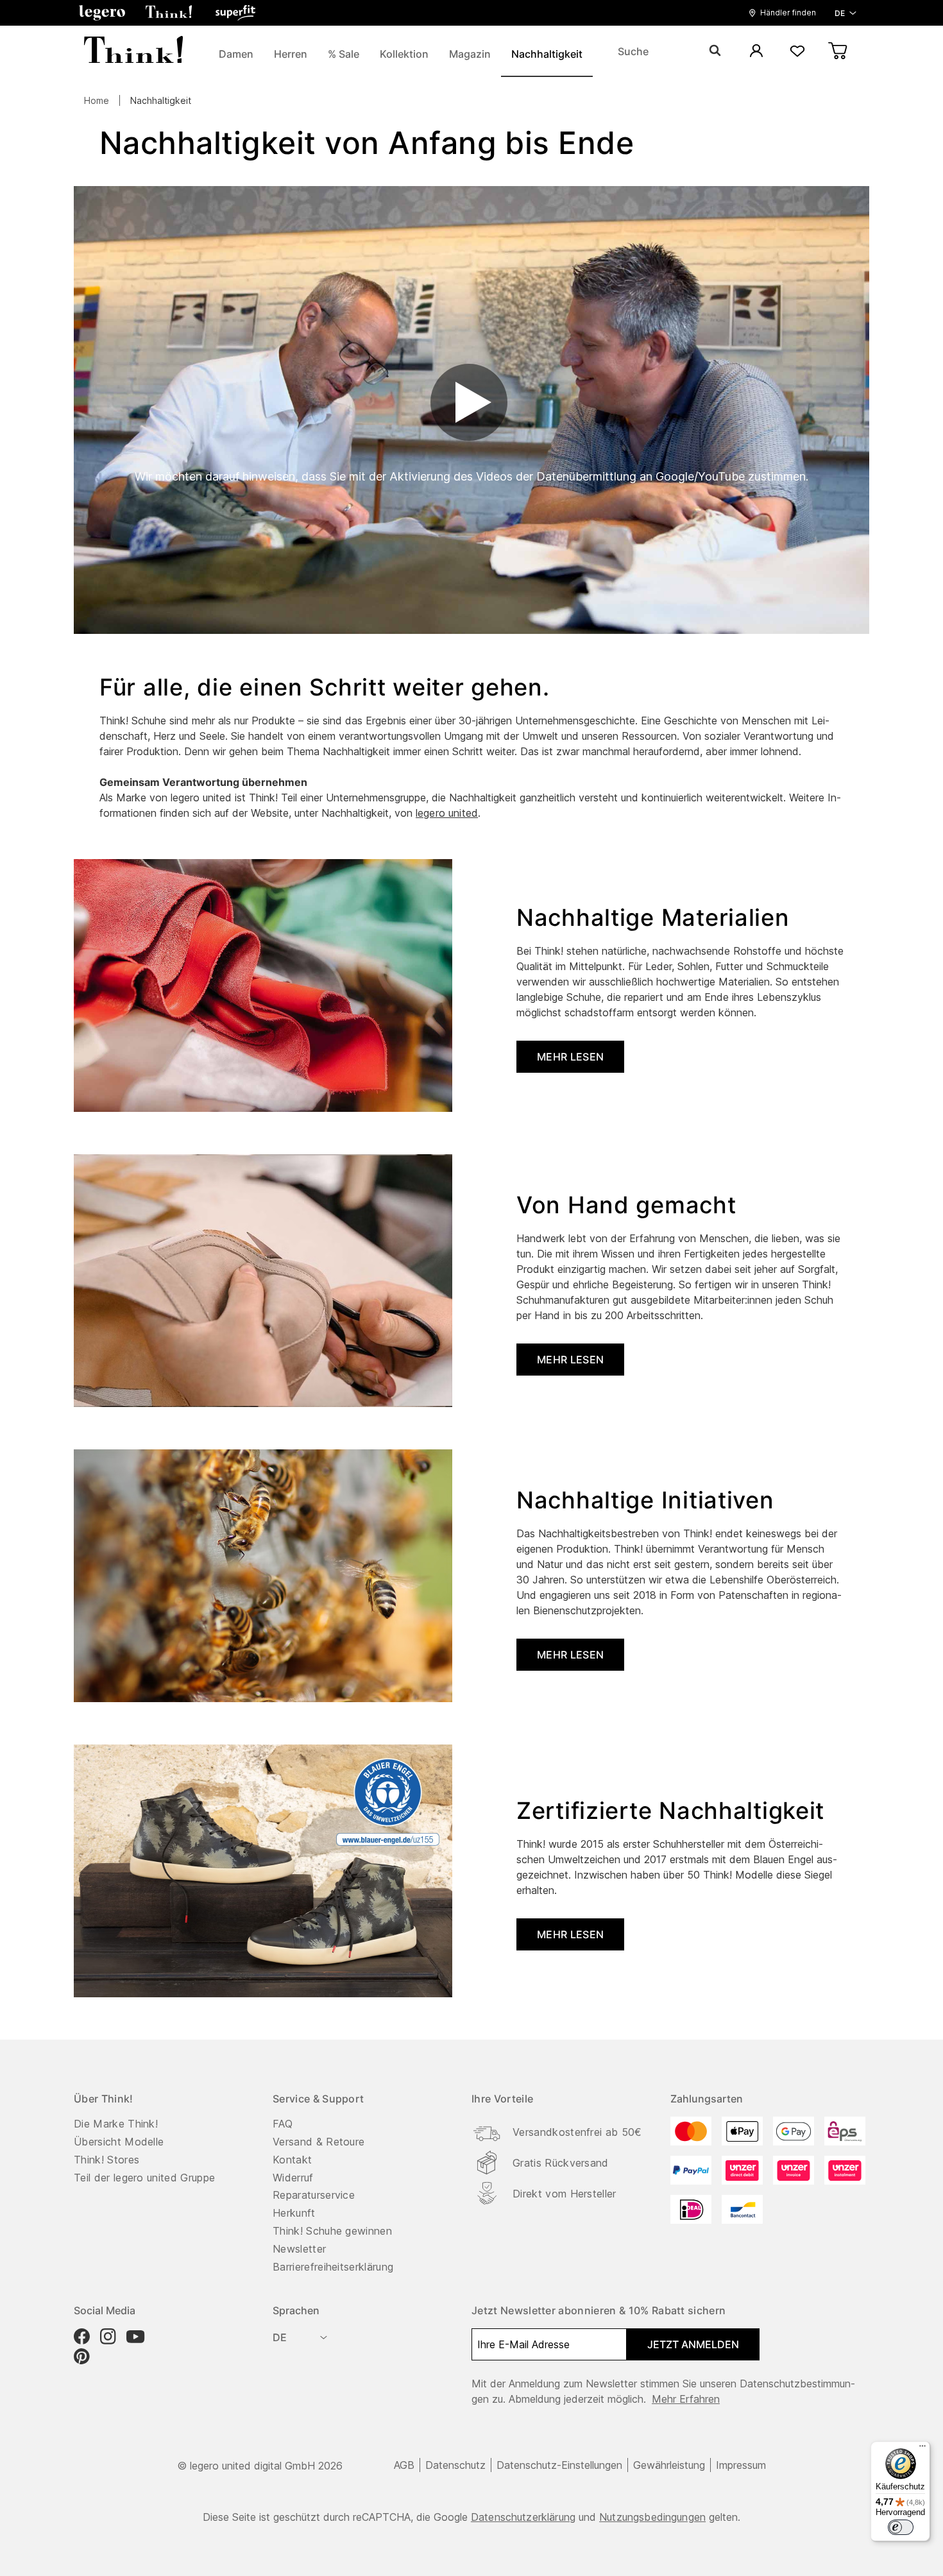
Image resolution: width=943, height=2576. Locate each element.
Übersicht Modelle (119, 2142)
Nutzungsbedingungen (652, 2517)
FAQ (283, 2124)
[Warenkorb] (838, 52)
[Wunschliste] (797, 52)
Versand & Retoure (319, 2142)
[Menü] (922, 2449)
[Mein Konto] (756, 52)
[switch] (901, 2527)
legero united (447, 813)
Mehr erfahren (686, 2399)
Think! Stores (106, 2160)
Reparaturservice (314, 2195)
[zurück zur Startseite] (133, 51)
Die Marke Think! (116, 2124)
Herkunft (294, 2213)
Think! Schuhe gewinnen (332, 2231)
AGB (404, 2465)
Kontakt (292, 2160)
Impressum (741, 2465)
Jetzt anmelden (693, 2344)
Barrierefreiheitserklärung (333, 2267)
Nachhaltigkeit (161, 100)
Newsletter (299, 2249)
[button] (102, 13)
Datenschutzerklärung (523, 2517)
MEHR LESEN (570, 1057)
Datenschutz (455, 2465)
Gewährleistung (669, 2465)
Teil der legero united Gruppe (144, 2178)
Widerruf (293, 2178)
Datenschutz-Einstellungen (559, 2465)
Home (97, 100)
